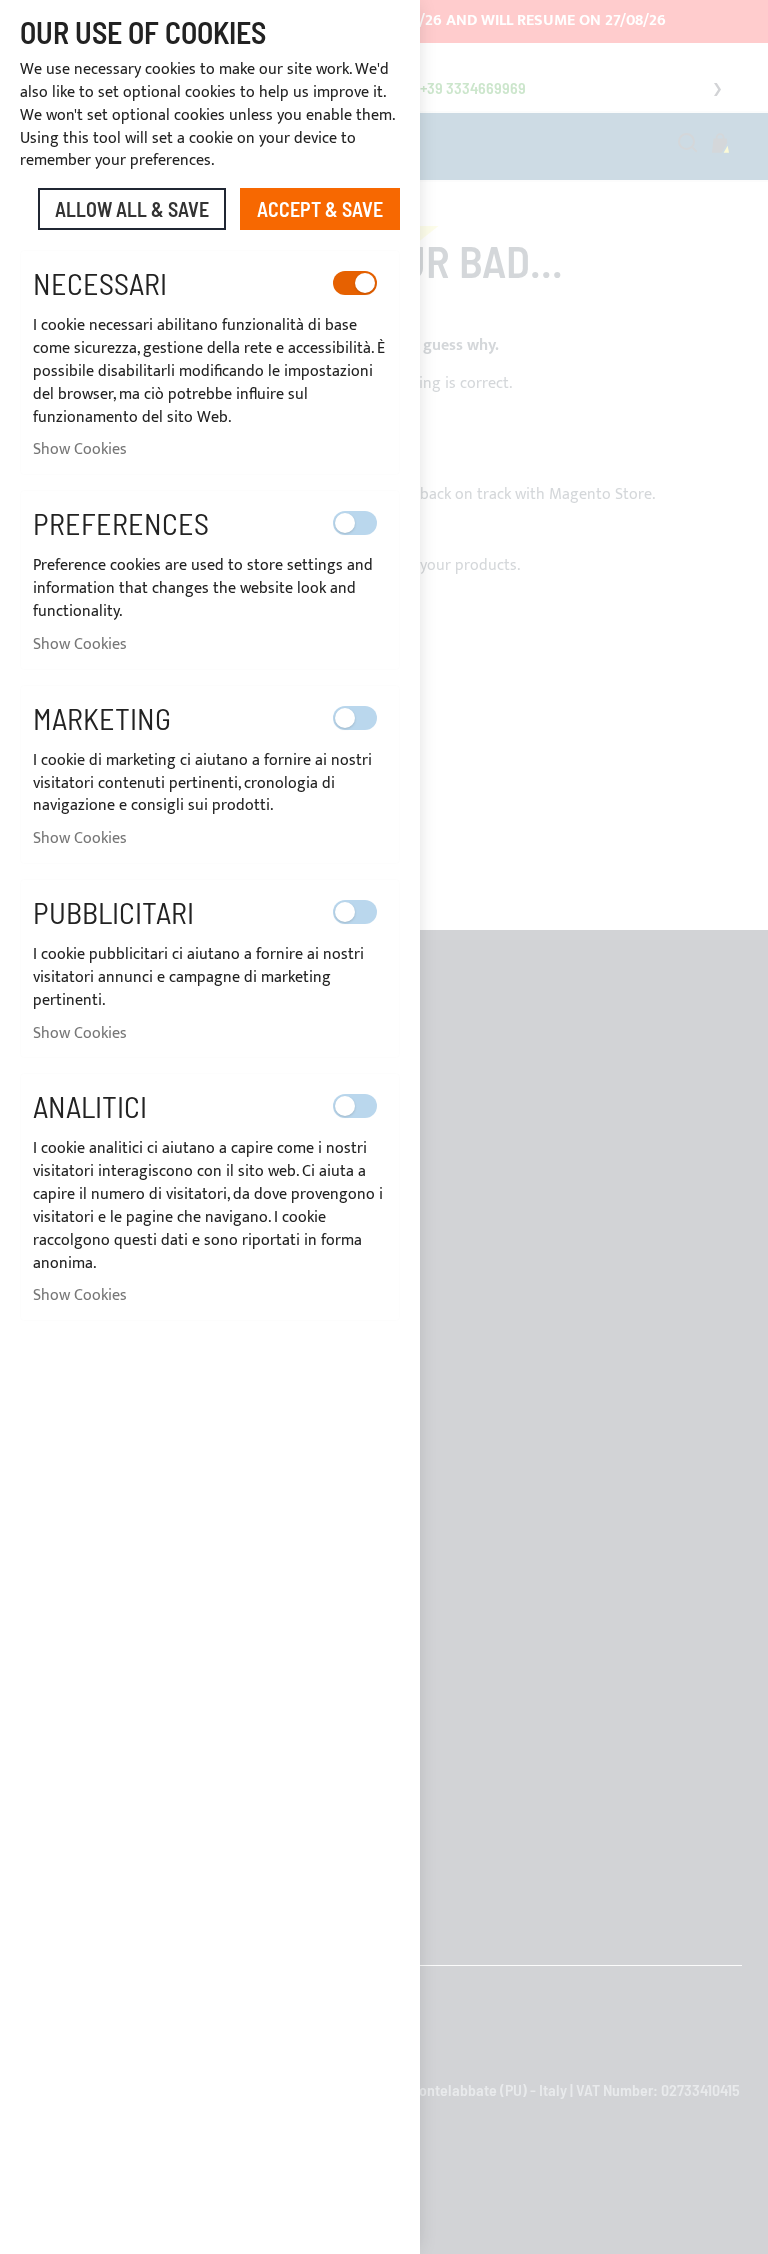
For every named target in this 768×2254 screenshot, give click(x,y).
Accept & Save (320, 209)
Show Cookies (80, 449)
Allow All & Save (132, 209)
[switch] (355, 283)
